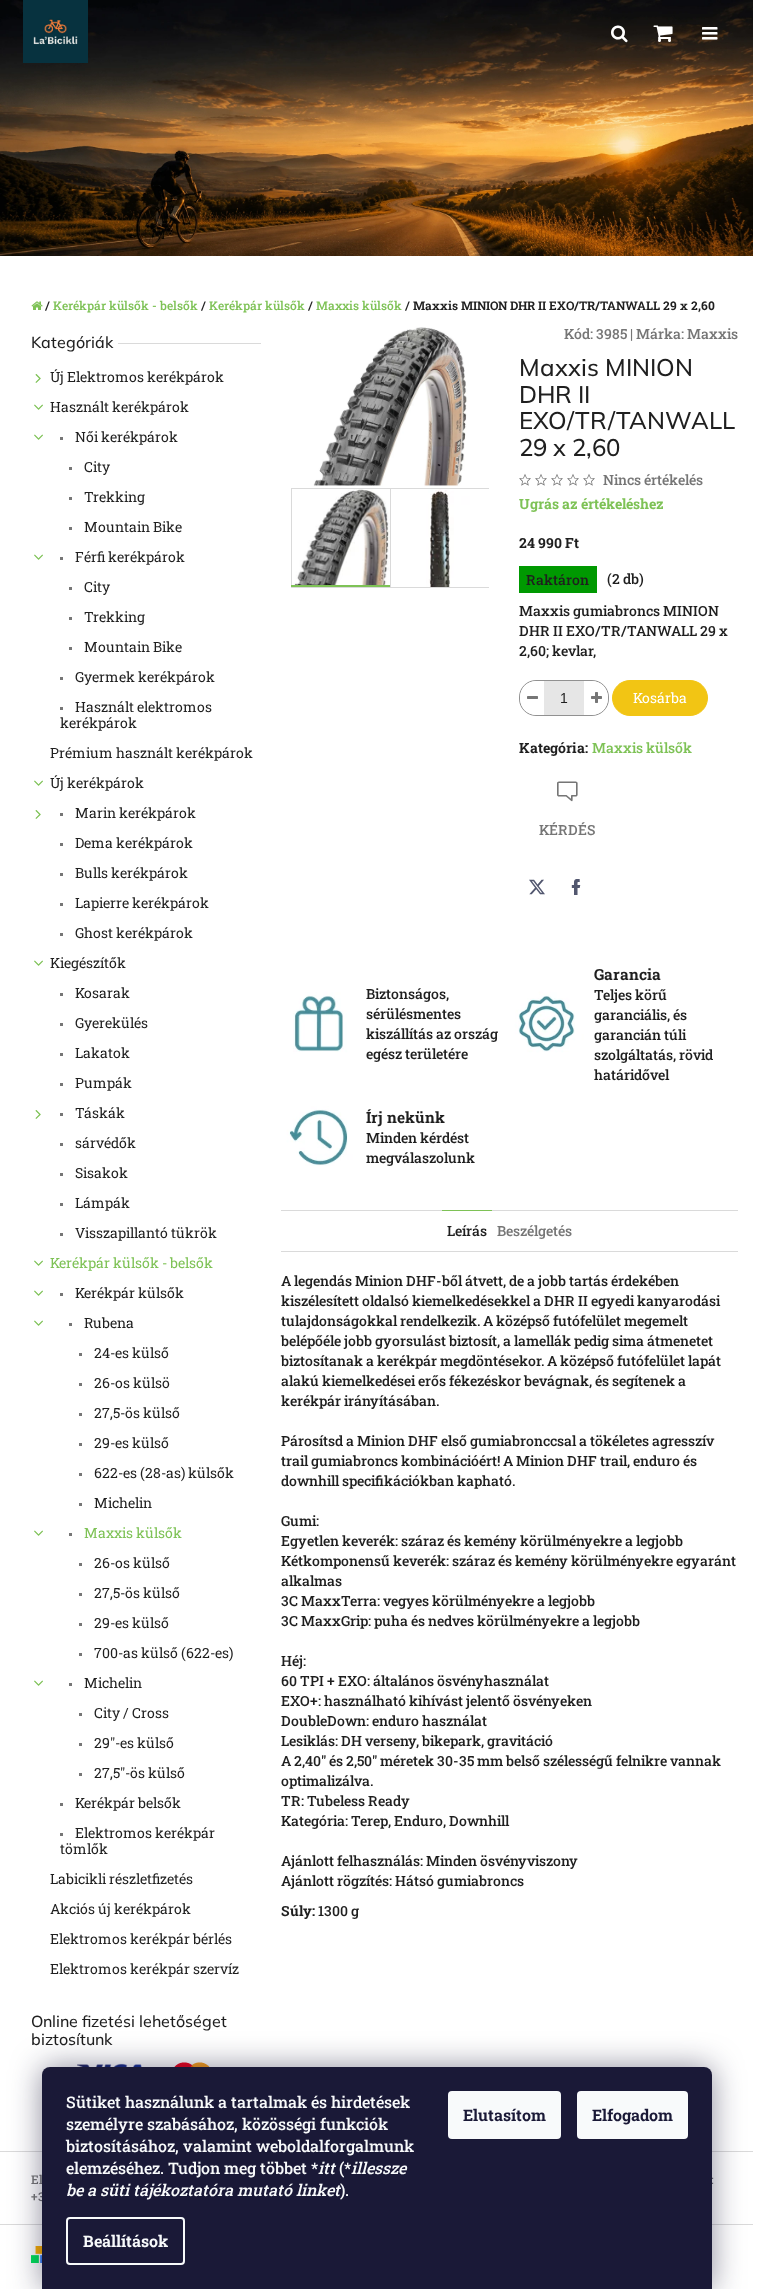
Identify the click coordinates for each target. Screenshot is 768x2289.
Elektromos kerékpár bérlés (141, 1938)
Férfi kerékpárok (128, 556)
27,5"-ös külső (138, 1772)
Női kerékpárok (125, 436)
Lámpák (101, 1202)
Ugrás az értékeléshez (591, 503)
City (95, 466)
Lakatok (101, 1052)
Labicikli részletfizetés (121, 1878)
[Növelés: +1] (596, 698)
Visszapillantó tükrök (144, 1232)
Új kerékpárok (97, 782)
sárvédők (104, 1142)
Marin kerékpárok (134, 812)
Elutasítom (504, 2114)
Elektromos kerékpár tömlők (137, 1840)
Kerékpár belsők (126, 1802)
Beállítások (125, 2240)
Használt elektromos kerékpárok (136, 714)
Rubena (107, 1322)
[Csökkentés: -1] (532, 698)
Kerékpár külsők (128, 1292)
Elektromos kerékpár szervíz (144, 1968)
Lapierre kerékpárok (140, 902)
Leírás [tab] (467, 1230)
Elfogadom (632, 2114)
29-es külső (130, 1442)
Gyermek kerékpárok (143, 676)
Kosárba (660, 697)
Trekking (113, 496)
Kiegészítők (88, 962)
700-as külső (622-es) (162, 1652)
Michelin (121, 1502)
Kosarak (101, 992)
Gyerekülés (110, 1022)
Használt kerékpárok (119, 406)
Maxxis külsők (131, 1532)
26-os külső (130, 1562)
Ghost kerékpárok (132, 932)
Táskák (98, 1112)
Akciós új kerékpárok (120, 1908)
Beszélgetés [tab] (534, 1230)
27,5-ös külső (135, 1412)
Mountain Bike (131, 526)
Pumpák (102, 1082)
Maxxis (712, 333)
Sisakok (100, 1172)
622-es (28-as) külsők (162, 1472)
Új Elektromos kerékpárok (137, 376)
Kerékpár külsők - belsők (131, 1262)
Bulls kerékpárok (130, 872)
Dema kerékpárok (132, 842)
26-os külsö (130, 1382)
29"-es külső (132, 1742)
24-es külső (130, 1352)
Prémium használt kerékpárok (151, 752)
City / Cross (130, 1712)
